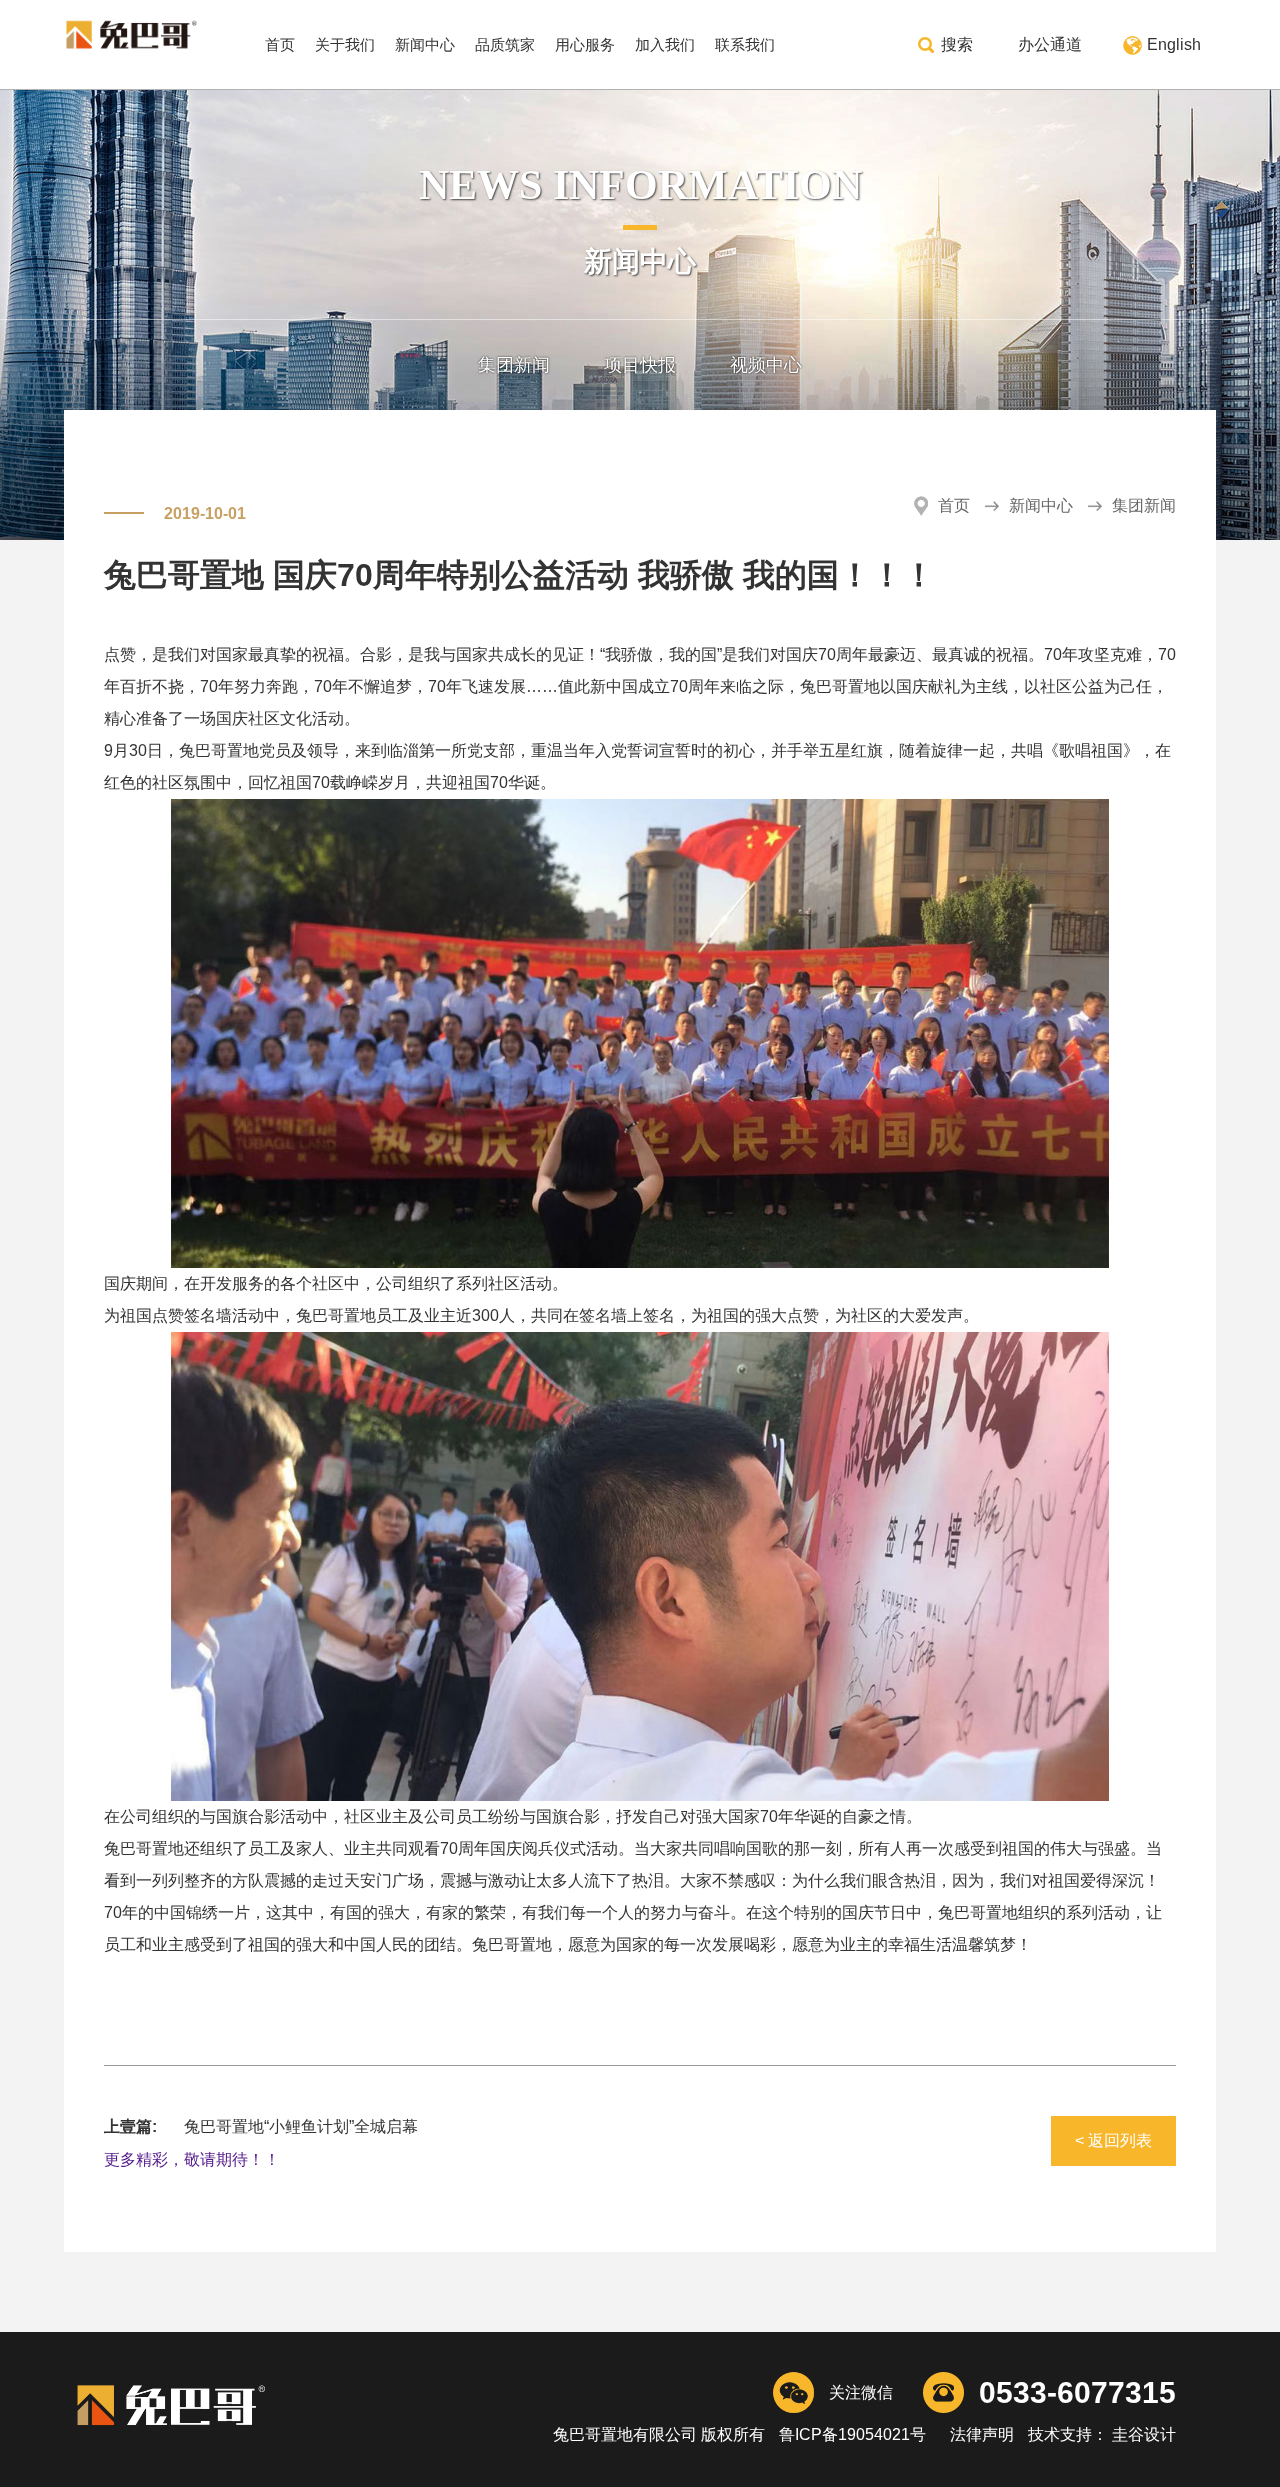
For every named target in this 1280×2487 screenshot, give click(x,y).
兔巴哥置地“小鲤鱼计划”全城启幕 (301, 2126)
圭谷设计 (1142, 2434)
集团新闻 (514, 365)
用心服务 (585, 44)
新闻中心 (425, 44)
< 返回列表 (1113, 2140)
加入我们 (665, 44)
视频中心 (766, 365)
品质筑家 (505, 44)
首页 (280, 44)
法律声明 (982, 2434)
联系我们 (745, 44)
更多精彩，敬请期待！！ (192, 2159)
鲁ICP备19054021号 (852, 2434)
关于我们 (345, 44)
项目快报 (640, 365)
